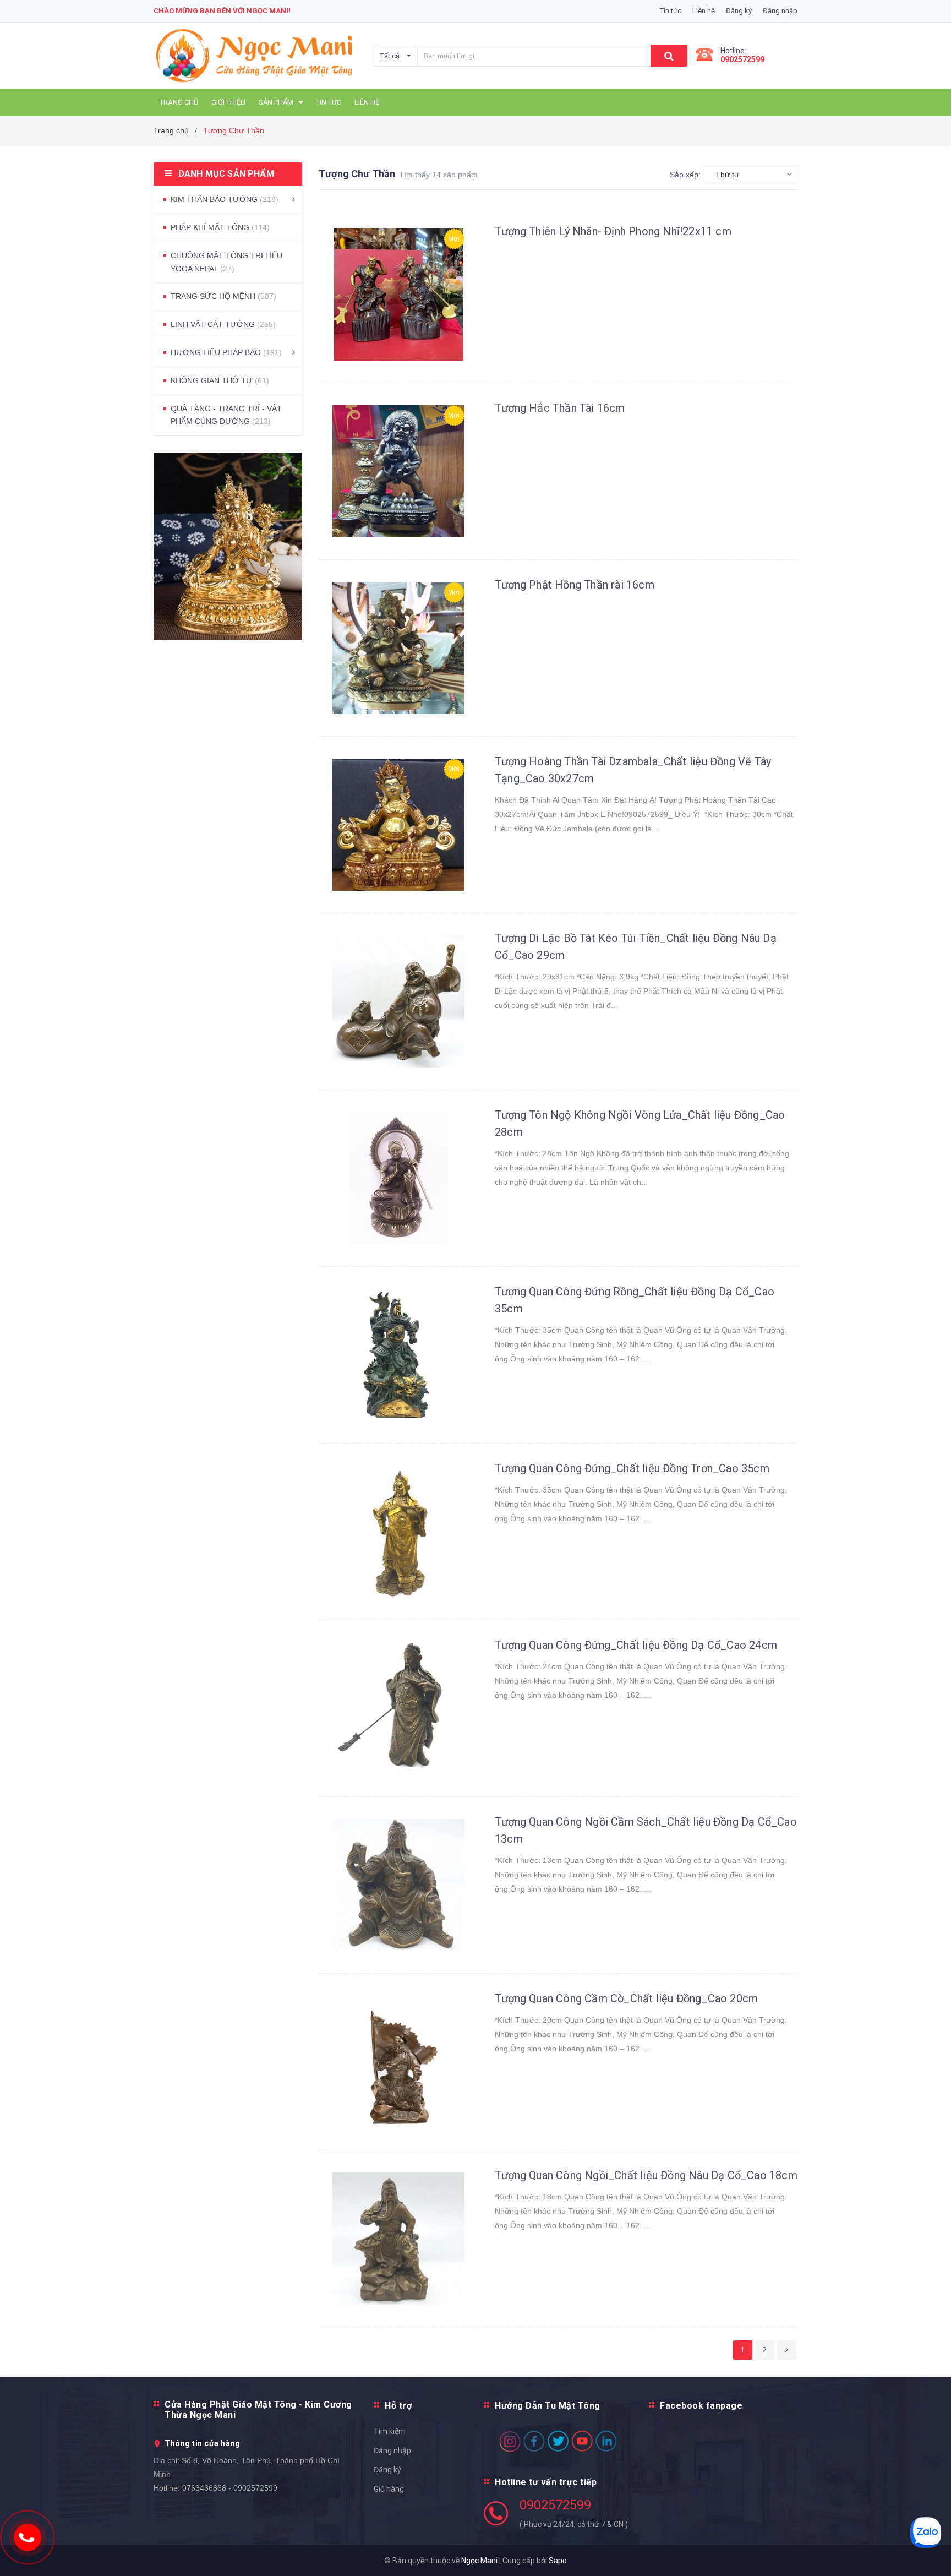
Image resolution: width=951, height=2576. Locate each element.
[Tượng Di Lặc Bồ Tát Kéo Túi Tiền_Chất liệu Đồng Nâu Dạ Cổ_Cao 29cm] (398, 1001)
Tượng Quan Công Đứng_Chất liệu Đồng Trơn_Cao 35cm (632, 1468)
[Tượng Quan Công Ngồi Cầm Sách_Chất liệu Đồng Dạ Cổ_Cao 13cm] (398, 1885)
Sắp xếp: (685, 175)
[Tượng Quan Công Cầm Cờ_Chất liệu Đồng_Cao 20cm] (398, 2062)
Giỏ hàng (389, 2489)
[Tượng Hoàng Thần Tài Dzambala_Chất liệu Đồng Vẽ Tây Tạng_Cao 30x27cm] (398, 825)
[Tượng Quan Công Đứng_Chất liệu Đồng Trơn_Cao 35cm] (398, 1532)
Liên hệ (704, 11)
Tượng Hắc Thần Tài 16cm (560, 408)
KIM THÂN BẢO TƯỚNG (225, 199)
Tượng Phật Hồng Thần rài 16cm (575, 585)
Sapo (558, 2561)
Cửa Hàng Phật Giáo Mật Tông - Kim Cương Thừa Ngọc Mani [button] (258, 2410)
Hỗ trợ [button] (398, 2406)
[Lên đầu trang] (932, 2554)
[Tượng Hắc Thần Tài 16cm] (398, 471)
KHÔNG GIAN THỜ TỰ (220, 380)
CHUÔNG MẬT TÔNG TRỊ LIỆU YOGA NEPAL (226, 262)
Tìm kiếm (390, 2431)
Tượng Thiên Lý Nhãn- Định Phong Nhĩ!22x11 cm (613, 231)
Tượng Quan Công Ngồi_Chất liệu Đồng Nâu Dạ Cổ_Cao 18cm (646, 2175)
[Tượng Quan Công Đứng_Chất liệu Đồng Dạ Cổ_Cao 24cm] (398, 1708)
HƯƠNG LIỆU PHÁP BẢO (226, 352)
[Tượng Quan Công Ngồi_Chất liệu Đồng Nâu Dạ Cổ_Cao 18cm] (398, 2239)
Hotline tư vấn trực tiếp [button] (546, 2482)
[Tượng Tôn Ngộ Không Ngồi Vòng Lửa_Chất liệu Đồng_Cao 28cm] (398, 1178)
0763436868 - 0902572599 (230, 2488)
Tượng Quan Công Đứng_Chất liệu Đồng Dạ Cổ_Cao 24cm (636, 1645)
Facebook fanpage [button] (701, 2406)
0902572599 (742, 59)
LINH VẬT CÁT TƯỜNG (223, 324)
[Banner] (228, 546)
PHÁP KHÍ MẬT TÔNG (220, 227)
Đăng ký (387, 2470)
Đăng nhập (392, 2450)
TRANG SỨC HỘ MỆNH (223, 296)
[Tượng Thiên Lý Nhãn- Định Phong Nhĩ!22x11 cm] (398, 295)
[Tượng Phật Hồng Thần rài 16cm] (398, 648)
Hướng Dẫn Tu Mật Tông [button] (548, 2406)
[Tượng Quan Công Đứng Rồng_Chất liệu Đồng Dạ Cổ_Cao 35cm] (398, 1355)
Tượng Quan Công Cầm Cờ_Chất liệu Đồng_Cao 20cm (626, 1998)
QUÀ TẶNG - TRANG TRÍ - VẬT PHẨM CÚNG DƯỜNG (226, 415)
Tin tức (671, 11)
